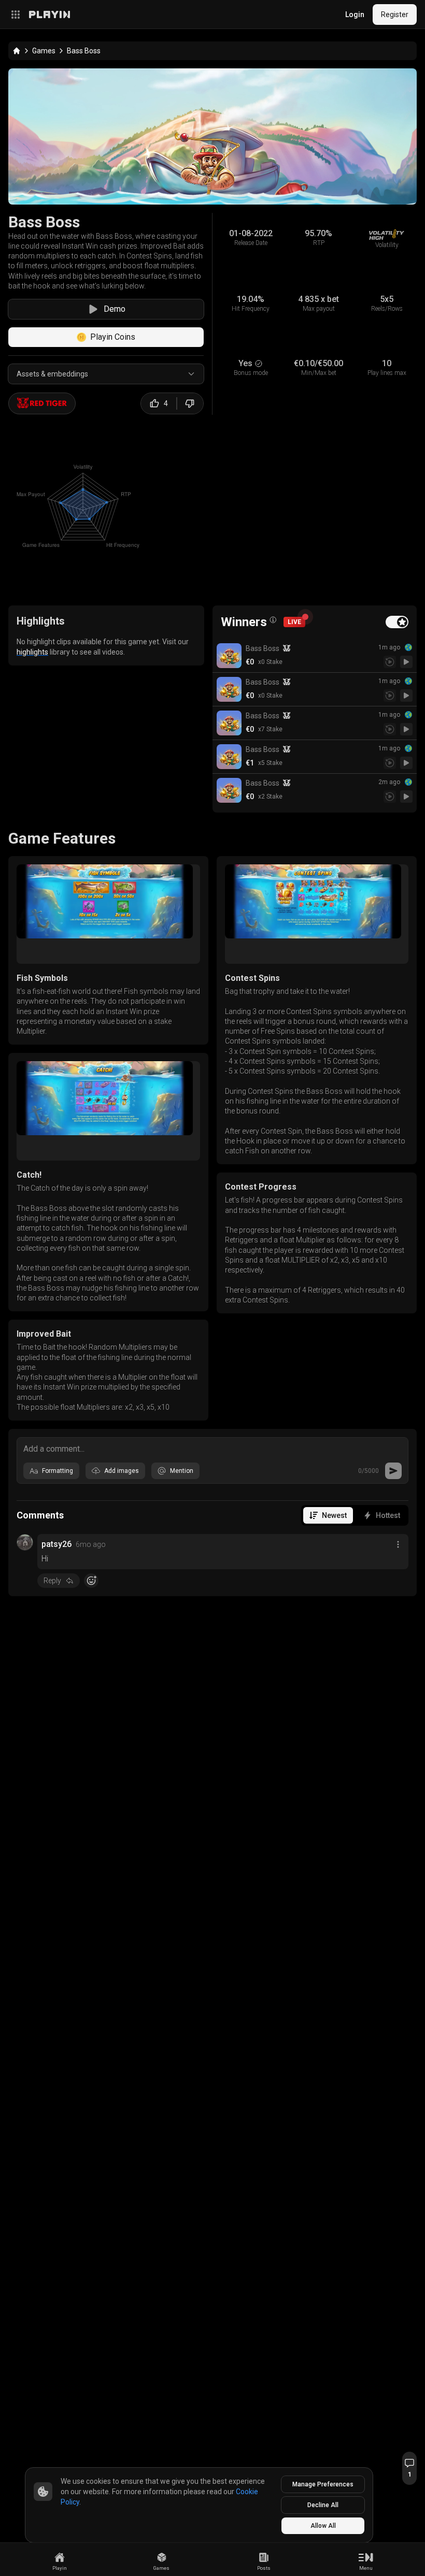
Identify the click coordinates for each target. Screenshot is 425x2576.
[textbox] (212, 1448)
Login (355, 15)
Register (395, 15)
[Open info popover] (273, 620)
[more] (398, 1544)
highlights (32, 652)
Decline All (323, 2505)
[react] (91, 1581)
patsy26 (56, 1544)
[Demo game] (406, 662)
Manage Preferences (323, 2484)
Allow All (323, 2526)
